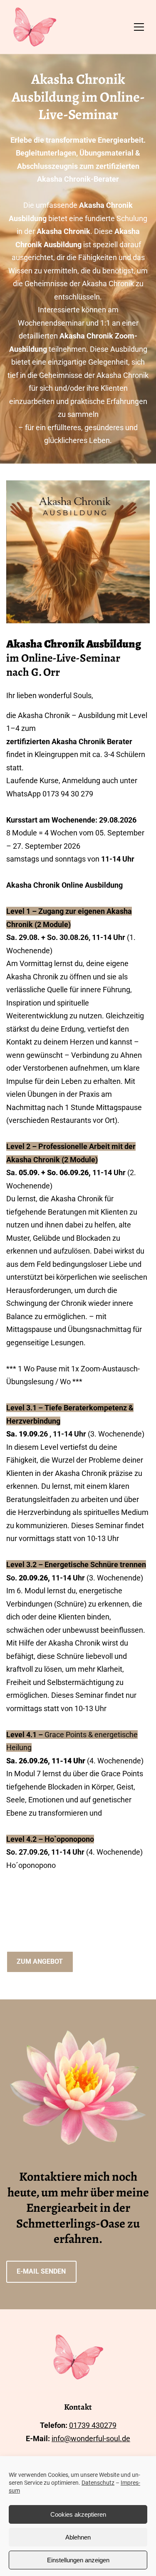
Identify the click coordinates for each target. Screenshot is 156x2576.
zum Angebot (40, 1961)
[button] (139, 27)
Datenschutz (98, 2483)
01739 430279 (93, 2425)
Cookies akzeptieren (78, 2514)
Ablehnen (78, 2537)
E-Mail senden (41, 2271)
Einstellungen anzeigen (78, 2560)
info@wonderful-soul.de (91, 2438)
